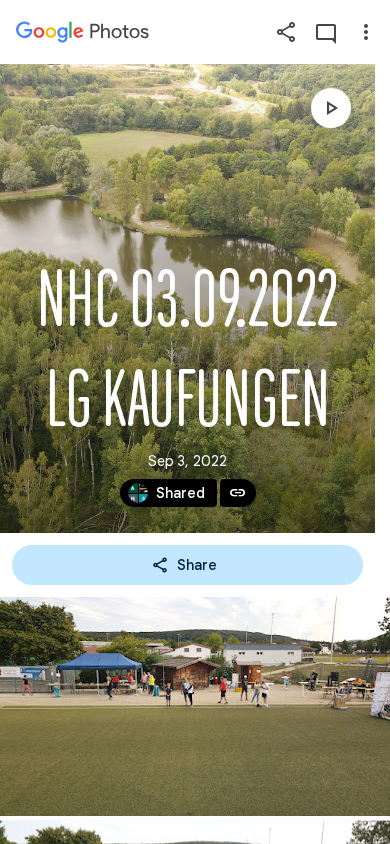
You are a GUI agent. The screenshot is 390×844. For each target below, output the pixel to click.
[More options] (366, 32)
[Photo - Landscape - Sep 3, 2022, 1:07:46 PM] (195, 706)
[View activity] (326, 32)
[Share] (286, 32)
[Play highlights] (331, 108)
